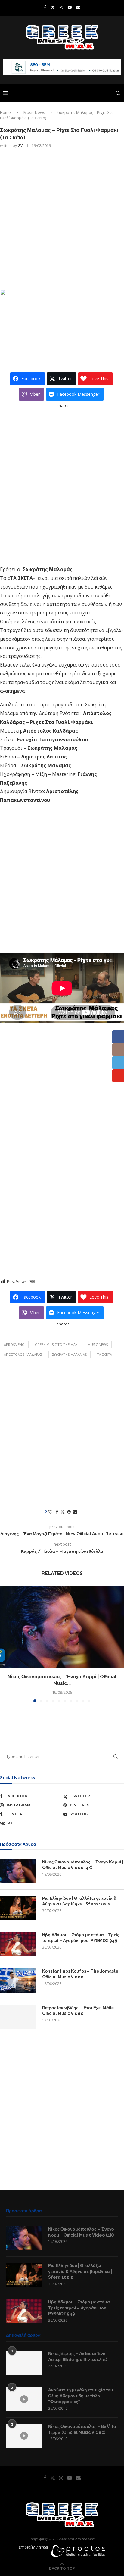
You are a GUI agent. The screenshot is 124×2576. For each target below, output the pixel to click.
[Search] (118, 93)
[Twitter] (53, 7)
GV (20, 146)
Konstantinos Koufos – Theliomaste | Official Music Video (81, 1974)
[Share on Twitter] (63, 1512)
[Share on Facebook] (57, 1512)
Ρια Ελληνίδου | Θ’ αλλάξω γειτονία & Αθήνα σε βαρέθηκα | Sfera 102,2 (79, 1901)
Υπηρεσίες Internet (33, 2547)
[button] (5, 1644)
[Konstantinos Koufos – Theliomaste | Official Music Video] (18, 1980)
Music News (34, 112)
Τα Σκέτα (104, 1354)
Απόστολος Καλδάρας (23, 1354)
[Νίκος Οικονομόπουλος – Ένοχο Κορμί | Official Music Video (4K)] (62, 1627)
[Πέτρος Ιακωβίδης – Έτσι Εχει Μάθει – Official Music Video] (18, 2017)
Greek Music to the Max (56, 1344)
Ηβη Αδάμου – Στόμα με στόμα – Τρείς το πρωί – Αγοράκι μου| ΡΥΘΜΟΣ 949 (81, 1938)
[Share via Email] (75, 1512)
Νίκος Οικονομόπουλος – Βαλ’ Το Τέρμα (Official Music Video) (82, 2429)
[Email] (78, 7)
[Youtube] (70, 7)
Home (5, 112)
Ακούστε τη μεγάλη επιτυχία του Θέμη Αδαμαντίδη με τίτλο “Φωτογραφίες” (81, 2396)
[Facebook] (45, 7)
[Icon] (24, 2399)
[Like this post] (50, 1512)
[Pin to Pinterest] (69, 1512)
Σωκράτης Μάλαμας (70, 1354)
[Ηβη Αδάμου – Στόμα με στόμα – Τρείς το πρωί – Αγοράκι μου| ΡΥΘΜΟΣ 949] (18, 1944)
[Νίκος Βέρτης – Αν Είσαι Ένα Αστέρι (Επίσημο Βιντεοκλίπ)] (24, 2363)
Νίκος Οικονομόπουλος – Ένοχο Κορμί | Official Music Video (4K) (83, 1865)
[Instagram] (61, 7)
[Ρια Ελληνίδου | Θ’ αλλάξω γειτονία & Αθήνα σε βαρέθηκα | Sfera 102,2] (18, 1908)
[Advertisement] (62, 218)
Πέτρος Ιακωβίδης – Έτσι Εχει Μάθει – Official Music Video (80, 2011)
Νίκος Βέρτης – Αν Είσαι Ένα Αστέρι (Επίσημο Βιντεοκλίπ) (78, 2356)
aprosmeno (14, 1344)
